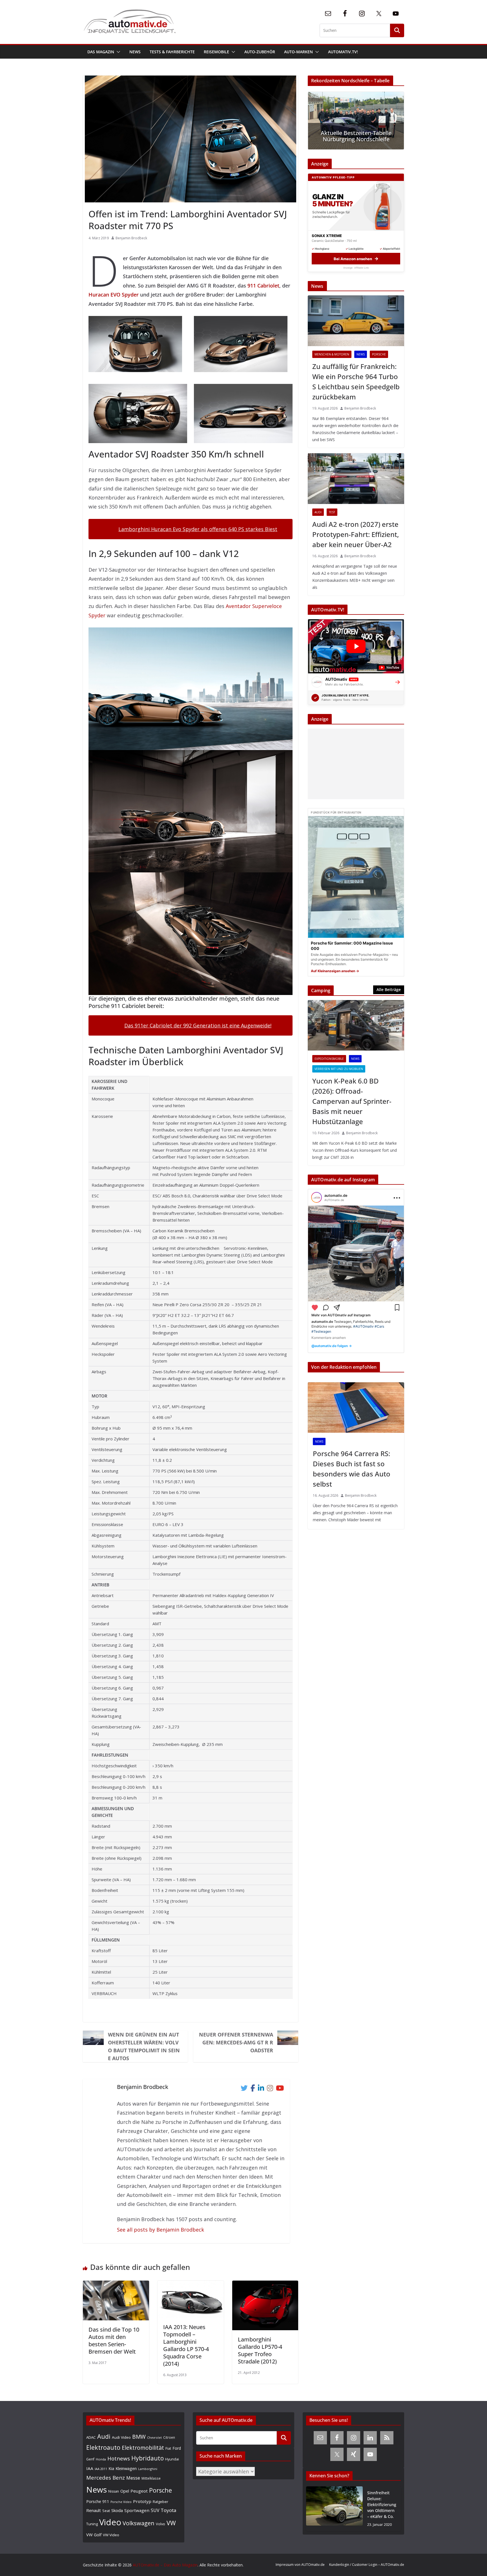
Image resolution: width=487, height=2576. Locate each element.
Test (332, 512)
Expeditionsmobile (329, 1059)
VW (171, 2523)
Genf (90, 2459)
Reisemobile (216, 52)
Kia (111, 2468)
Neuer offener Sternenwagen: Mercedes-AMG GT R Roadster (236, 2042)
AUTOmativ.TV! (343, 52)
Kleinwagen (126, 2468)
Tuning (92, 2524)
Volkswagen (139, 2523)
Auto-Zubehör (260, 52)
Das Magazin (101, 52)
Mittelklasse (151, 2478)
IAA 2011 (101, 2469)
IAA (90, 2468)
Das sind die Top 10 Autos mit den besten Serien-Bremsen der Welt (114, 2340)
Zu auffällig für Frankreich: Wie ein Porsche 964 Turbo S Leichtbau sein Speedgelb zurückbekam (356, 382)
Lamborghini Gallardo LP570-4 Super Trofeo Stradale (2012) (260, 2350)
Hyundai (172, 2459)
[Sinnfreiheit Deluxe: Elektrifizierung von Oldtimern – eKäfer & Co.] (334, 2509)
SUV (155, 2510)
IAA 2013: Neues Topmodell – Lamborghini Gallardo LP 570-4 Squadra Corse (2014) (186, 2345)
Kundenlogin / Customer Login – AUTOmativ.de (367, 2565)
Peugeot (139, 2491)
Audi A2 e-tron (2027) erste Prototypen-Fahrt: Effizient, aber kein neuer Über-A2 (356, 534)
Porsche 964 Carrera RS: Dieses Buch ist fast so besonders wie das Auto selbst (352, 1469)
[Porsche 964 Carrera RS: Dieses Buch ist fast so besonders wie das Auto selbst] (356, 1408)
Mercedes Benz (106, 2477)
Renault (94, 2510)
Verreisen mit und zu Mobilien (339, 1069)
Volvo (161, 2524)
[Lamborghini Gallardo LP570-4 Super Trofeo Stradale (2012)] (265, 2285)
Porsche (379, 354)
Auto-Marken (298, 52)
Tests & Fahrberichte (172, 52)
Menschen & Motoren (332, 354)
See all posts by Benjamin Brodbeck (161, 2230)
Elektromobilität (143, 2448)
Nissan (114, 2491)
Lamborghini (148, 2469)
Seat (106, 2511)
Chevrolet (154, 2438)
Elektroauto (103, 2447)
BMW (139, 2437)
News (135, 52)
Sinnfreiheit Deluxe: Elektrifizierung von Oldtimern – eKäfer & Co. (382, 2505)
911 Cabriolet (263, 286)
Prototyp (142, 2501)
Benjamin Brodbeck (131, 238)
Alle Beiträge (389, 990)
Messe (133, 2478)
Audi (318, 512)
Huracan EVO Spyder (114, 295)
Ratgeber (161, 2502)
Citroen (169, 2437)
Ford (177, 2448)
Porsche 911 (98, 2501)
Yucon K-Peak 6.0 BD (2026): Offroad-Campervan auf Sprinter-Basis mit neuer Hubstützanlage (352, 1101)
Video (110, 2522)
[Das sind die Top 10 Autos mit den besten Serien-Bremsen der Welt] (116, 2285)
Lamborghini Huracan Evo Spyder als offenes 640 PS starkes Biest (198, 529)
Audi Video (121, 2437)
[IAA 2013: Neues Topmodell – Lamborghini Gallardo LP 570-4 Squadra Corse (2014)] (191, 2285)
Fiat (168, 2448)
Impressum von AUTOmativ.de (300, 2565)
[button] (117, 52)
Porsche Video (121, 2502)
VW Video (111, 2535)
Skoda (117, 2510)
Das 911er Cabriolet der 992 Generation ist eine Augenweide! (198, 1025)
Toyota (169, 2510)
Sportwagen (137, 2510)
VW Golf (94, 2535)
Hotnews (119, 2458)
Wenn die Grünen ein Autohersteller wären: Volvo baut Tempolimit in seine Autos (144, 2046)
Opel (125, 2491)
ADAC (91, 2437)
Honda (101, 2459)
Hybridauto (148, 2458)
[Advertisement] (355, 764)
